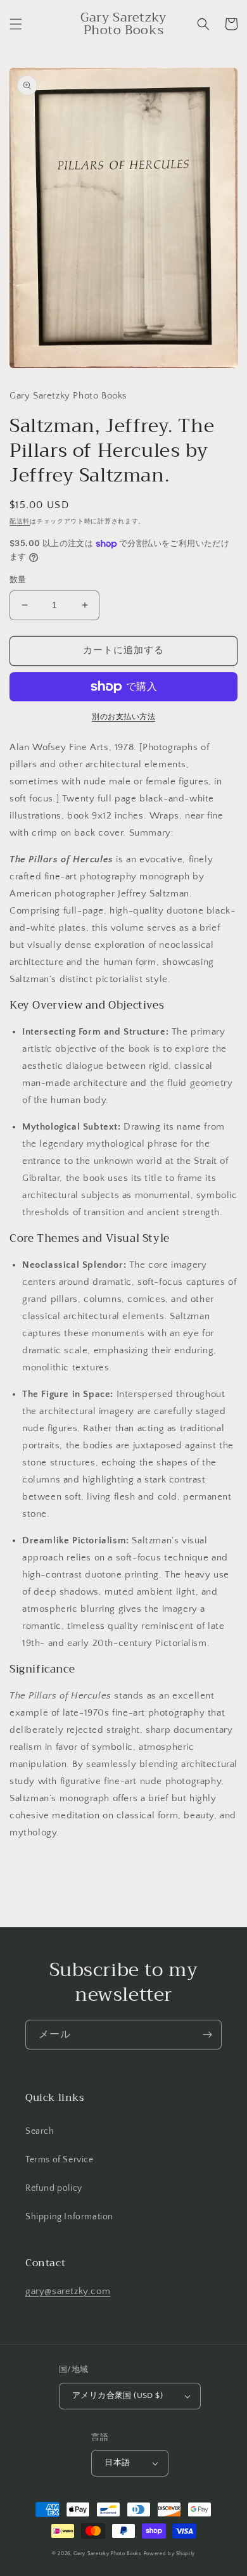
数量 (18, 580)
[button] (16, 24)
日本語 (117, 2463)
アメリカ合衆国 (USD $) (117, 2395)
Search (40, 2131)
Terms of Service (60, 2160)
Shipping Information (69, 2217)
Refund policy (54, 2188)
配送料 (20, 522)
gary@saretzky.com (68, 2291)
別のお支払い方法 (123, 717)
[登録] (207, 2035)
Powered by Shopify (170, 2554)
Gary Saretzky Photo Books (108, 2554)
